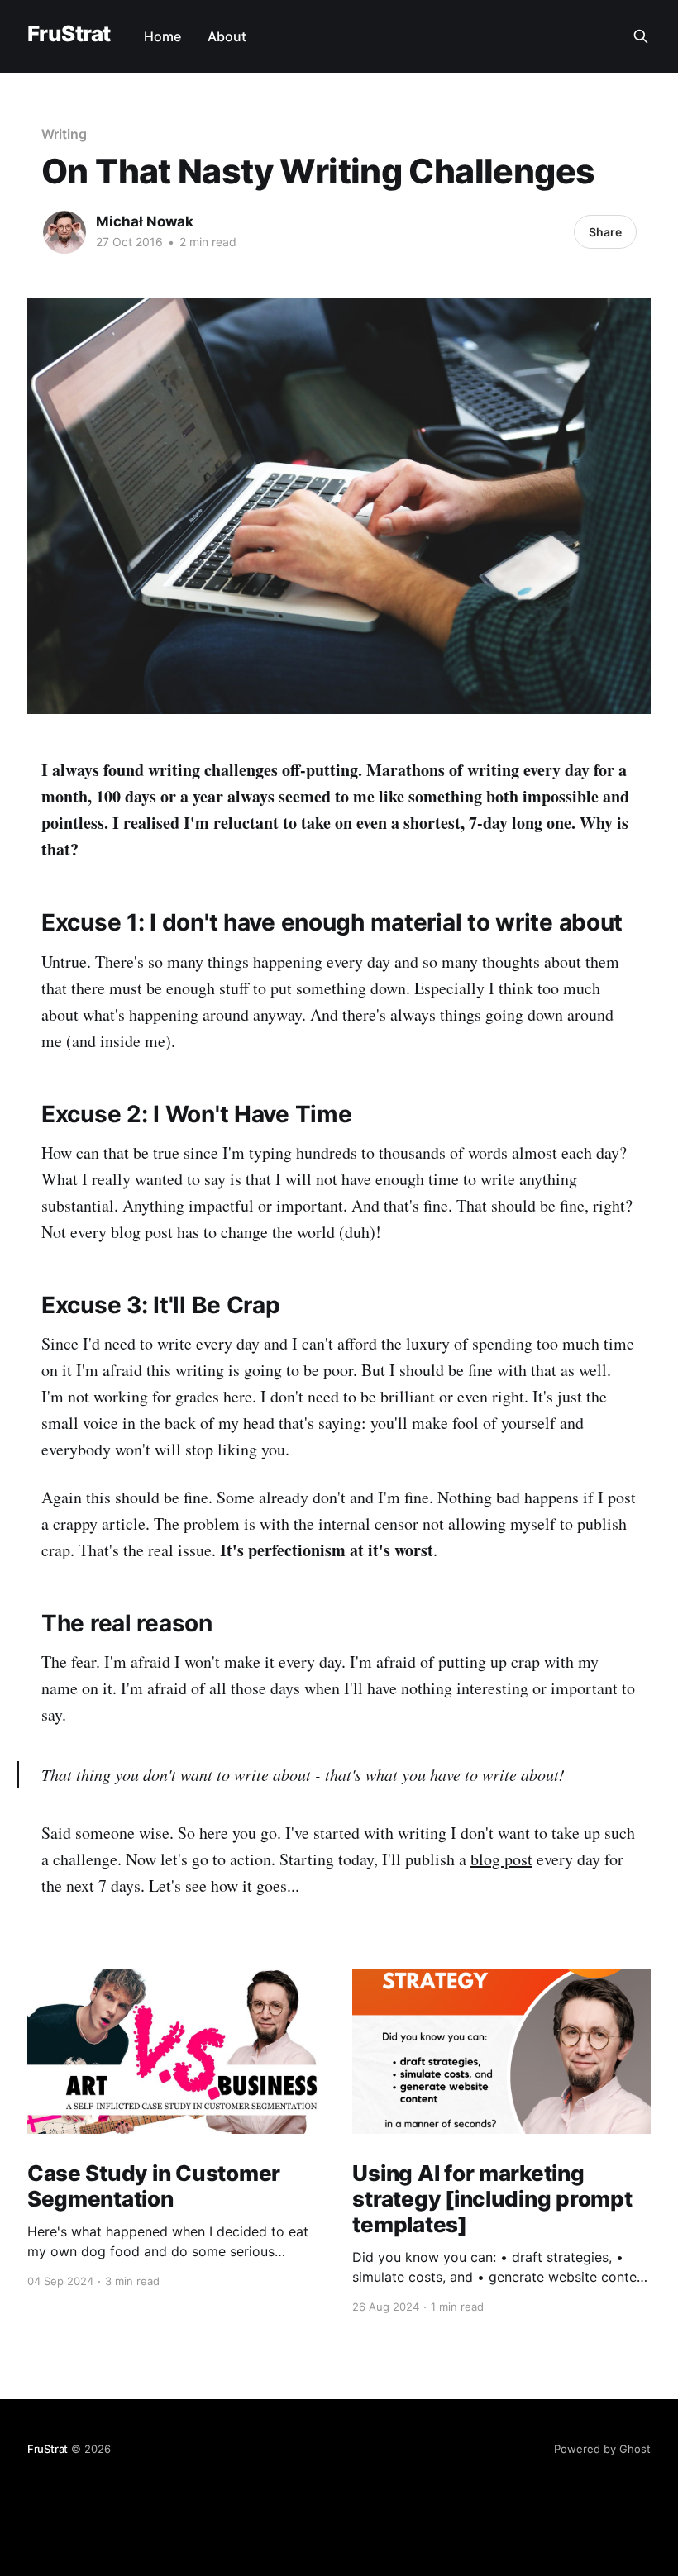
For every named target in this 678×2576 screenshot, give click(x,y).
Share (605, 232)
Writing (64, 134)
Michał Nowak (145, 221)
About (227, 36)
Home (162, 36)
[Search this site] (641, 36)
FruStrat (69, 34)
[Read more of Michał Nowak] (64, 232)
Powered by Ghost (602, 2449)
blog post (501, 1859)
